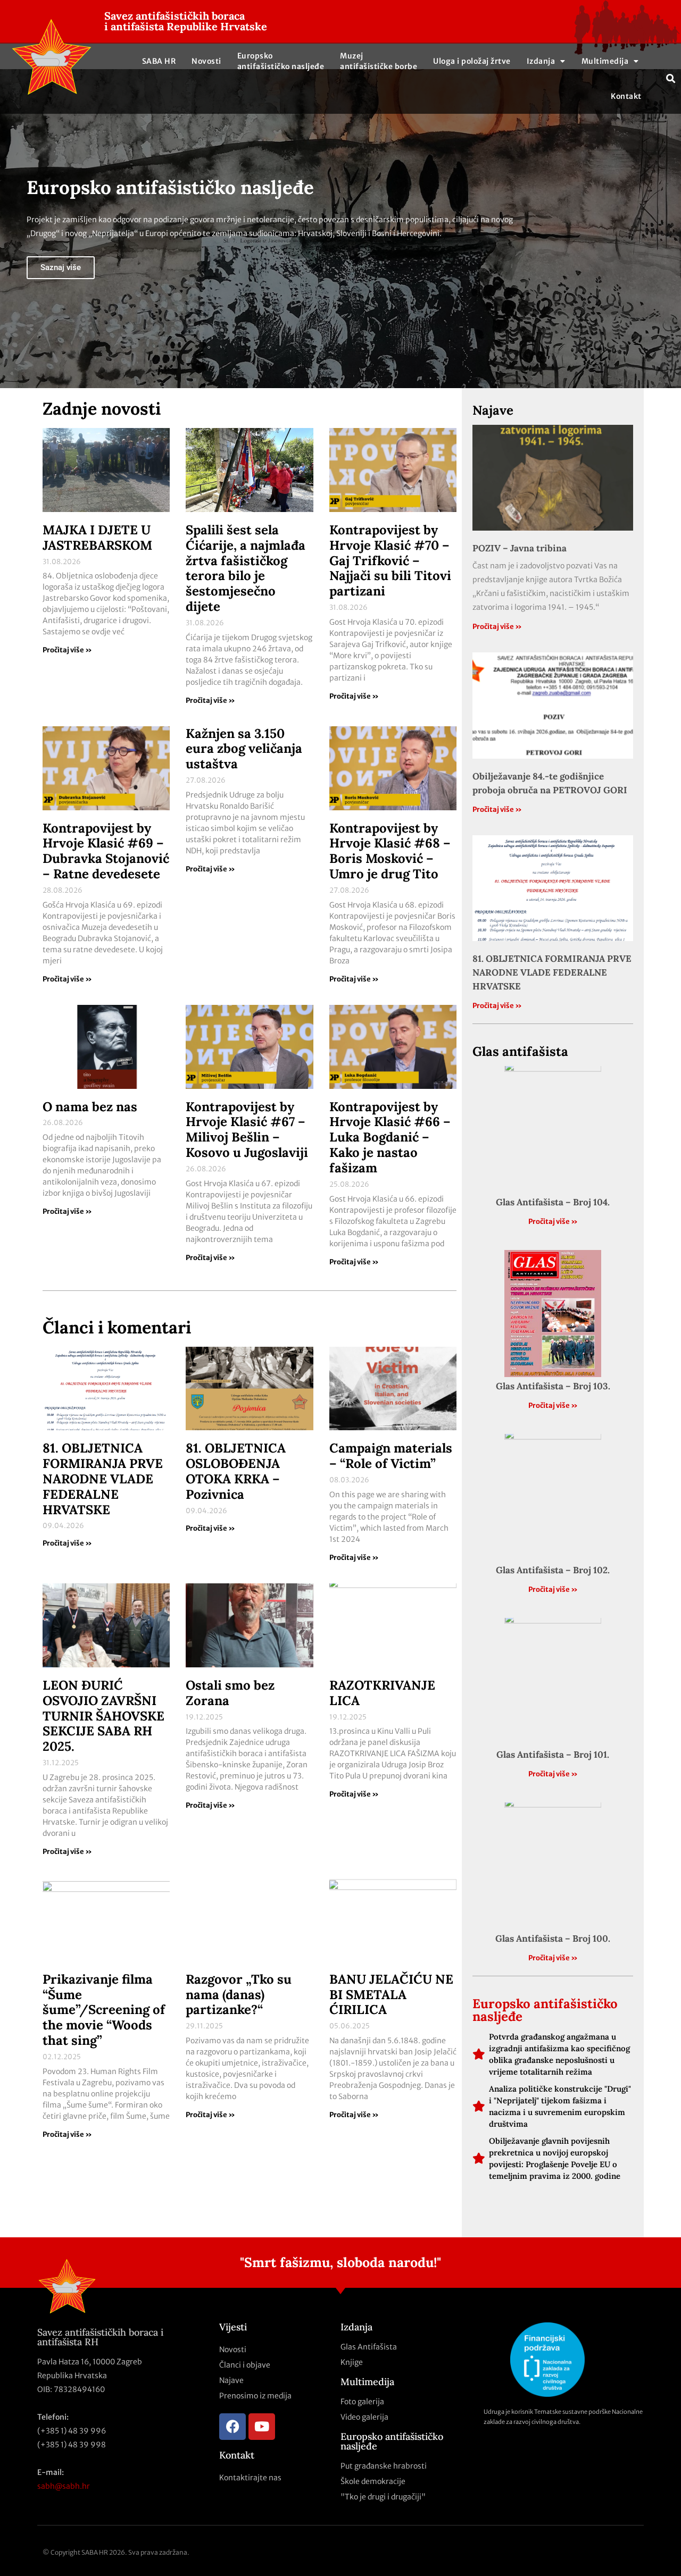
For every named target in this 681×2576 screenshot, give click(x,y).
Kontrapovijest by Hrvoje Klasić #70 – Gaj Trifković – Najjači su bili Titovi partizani (390, 560)
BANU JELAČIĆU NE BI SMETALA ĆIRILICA (391, 1995)
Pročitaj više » (67, 650)
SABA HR (159, 61)
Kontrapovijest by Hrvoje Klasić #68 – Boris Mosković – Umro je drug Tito (390, 851)
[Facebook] (232, 2427)
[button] (671, 79)
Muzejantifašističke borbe (379, 61)
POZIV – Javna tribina (520, 548)
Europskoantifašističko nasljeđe (281, 61)
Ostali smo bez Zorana (230, 1693)
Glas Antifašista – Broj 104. (553, 1202)
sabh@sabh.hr (64, 2486)
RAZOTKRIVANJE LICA (382, 1693)
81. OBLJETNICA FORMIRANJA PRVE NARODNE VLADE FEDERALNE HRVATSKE (103, 1479)
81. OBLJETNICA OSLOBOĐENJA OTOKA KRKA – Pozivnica (236, 1471)
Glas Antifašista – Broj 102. (553, 1570)
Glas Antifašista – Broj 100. (553, 1939)
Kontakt (626, 96)
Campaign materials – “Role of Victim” (391, 1456)
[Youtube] (262, 2427)
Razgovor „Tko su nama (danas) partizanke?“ (239, 1995)
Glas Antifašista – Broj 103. (553, 1386)
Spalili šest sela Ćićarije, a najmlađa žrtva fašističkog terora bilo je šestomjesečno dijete (246, 568)
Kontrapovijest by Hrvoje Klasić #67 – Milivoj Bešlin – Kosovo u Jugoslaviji (247, 1130)
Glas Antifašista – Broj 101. (553, 1755)
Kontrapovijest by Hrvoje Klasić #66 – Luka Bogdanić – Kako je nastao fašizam (390, 1137)
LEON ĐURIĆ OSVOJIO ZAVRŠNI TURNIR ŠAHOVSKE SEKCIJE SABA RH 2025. (103, 1716)
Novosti (206, 61)
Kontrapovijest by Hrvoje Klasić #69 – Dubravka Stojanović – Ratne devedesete (106, 851)
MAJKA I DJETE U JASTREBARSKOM (97, 538)
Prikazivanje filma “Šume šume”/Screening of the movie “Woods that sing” (104, 2010)
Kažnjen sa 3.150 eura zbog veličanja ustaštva (244, 749)
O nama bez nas (90, 1107)
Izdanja (541, 61)
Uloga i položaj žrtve (472, 61)
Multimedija (605, 61)
